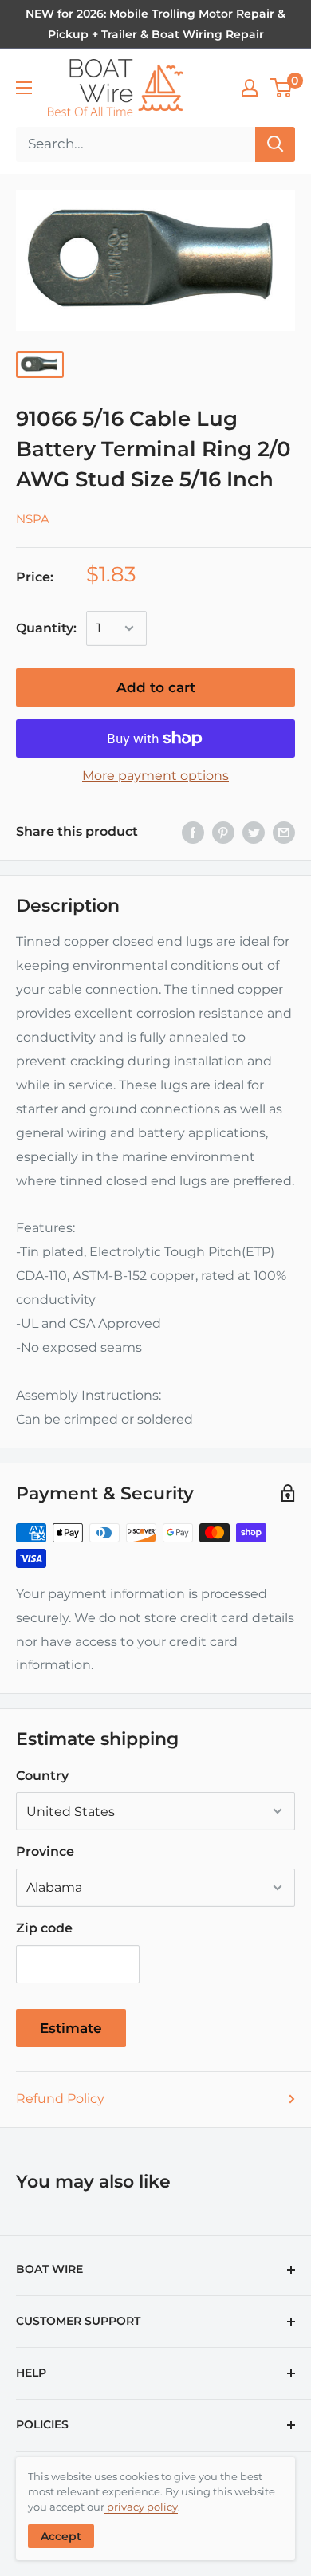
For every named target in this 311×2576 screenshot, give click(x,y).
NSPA (33, 519)
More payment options (155, 776)
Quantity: (46, 628)
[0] (282, 88)
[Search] (275, 144)
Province (45, 1851)
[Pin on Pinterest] (223, 832)
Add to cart (156, 687)
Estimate (71, 2028)
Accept (61, 2536)
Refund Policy (60, 2099)
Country (42, 1776)
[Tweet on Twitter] (254, 832)
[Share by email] (284, 832)
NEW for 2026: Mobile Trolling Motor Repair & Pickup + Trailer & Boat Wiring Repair (155, 24)
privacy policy (141, 2507)
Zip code (44, 1928)
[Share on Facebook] (193, 832)
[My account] (250, 88)
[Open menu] (24, 88)
